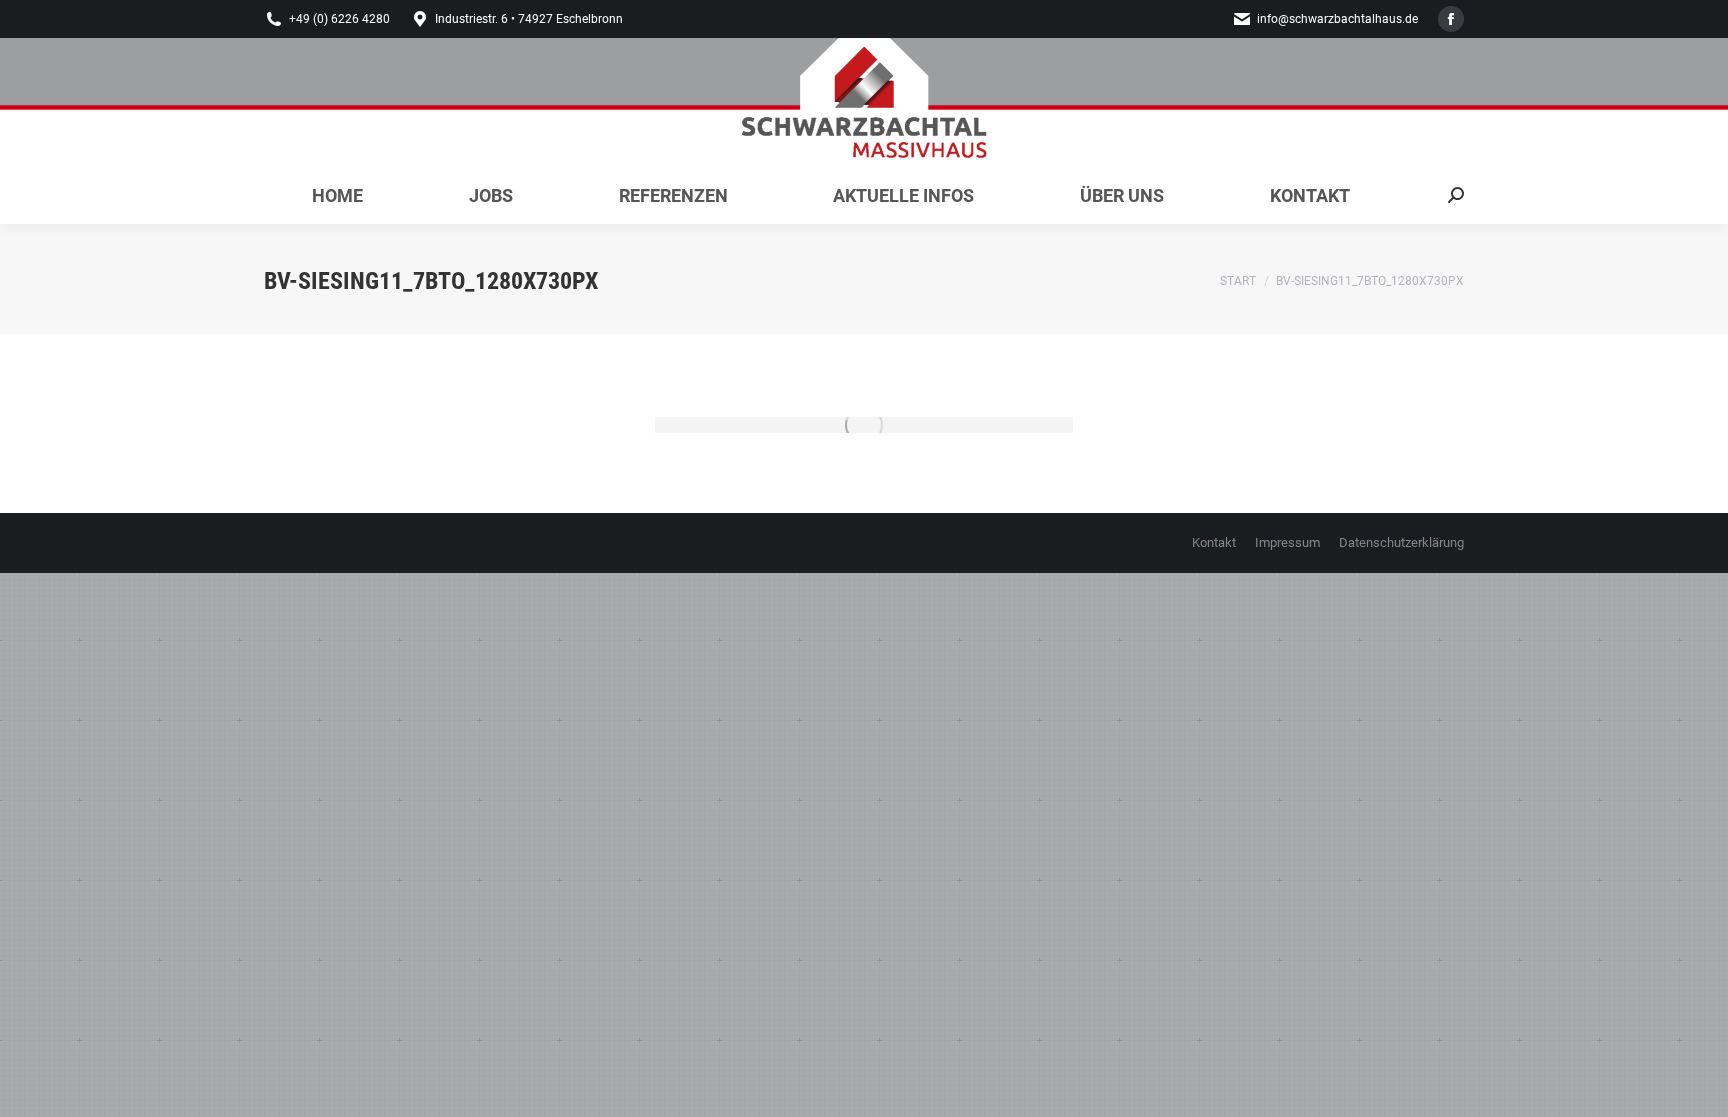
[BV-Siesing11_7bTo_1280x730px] (864, 425)
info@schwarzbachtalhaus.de (1337, 19)
